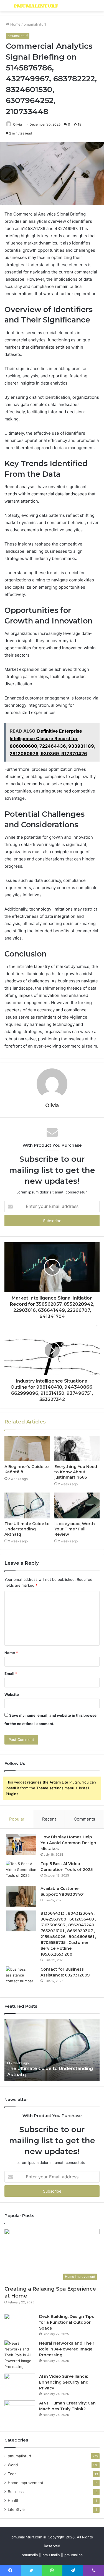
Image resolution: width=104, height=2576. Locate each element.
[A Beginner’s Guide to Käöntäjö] (27, 1449)
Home (15, 24)
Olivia (17, 124)
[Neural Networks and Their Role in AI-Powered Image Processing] (20, 2355)
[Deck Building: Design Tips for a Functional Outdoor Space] (20, 2324)
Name (11, 1653)
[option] (52, 2050)
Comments (84, 1819)
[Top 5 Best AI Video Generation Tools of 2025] (21, 1871)
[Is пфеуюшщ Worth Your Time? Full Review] (77, 1505)
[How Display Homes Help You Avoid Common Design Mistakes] (21, 1845)
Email (11, 1674)
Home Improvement (26, 2483)
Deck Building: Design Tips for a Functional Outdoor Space (67, 2322)
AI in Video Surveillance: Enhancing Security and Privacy (64, 2382)
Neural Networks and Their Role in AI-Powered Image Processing (67, 2349)
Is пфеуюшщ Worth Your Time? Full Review (75, 1529)
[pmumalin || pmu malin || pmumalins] (36, 6)
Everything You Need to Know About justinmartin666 (76, 1472)
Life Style (16, 2509)
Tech (12, 2474)
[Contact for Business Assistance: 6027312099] (21, 1977)
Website (12, 1694)
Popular (17, 1819)
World (13, 2465)
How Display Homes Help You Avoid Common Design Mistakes (68, 1843)
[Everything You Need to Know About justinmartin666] (77, 1449)
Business (16, 2492)
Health (14, 2501)
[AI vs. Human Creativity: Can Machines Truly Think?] (20, 2411)
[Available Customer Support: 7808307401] (21, 1896)
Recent (49, 1819)
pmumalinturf (35, 24)
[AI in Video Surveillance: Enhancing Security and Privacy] (20, 2384)
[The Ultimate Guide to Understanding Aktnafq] (27, 1505)
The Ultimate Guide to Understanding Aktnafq (27, 1529)
